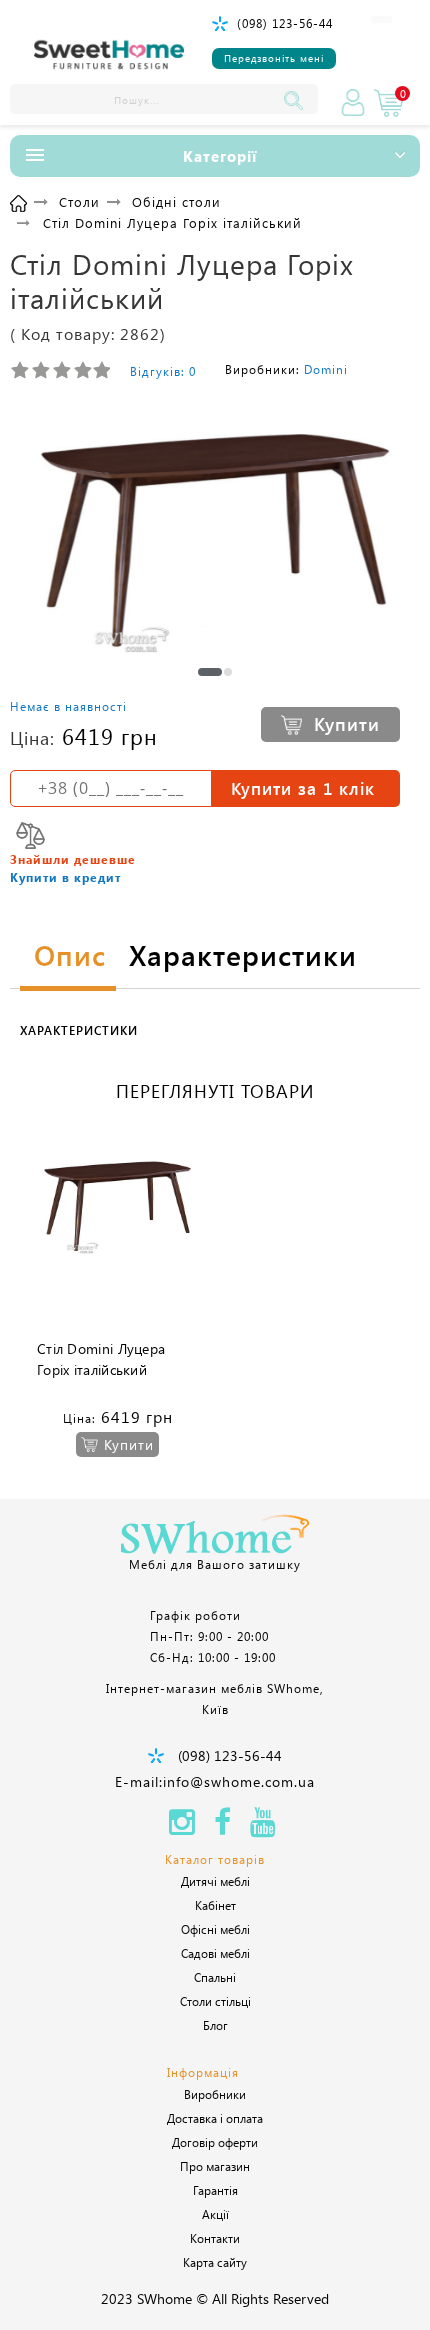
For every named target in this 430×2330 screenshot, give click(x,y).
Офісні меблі (215, 1929)
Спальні (215, 1977)
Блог (215, 2025)
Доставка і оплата (215, 2118)
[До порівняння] (30, 835)
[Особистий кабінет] (353, 103)
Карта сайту (215, 2262)
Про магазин (215, 2166)
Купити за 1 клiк (303, 788)
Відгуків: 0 (163, 371)
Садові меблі (215, 1953)
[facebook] (222, 1827)
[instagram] (182, 1827)
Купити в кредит (65, 877)
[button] (210, 672)
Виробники (215, 2094)
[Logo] (109, 55)
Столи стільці (215, 2001)
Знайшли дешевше (73, 859)
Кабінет (215, 1905)
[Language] (381, 19)
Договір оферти (215, 2142)
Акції (215, 2214)
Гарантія (215, 2190)
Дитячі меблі (215, 1881)
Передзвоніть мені (274, 58)
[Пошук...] (298, 99)
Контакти (215, 2238)
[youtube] (263, 1827)
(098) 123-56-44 (285, 23)
